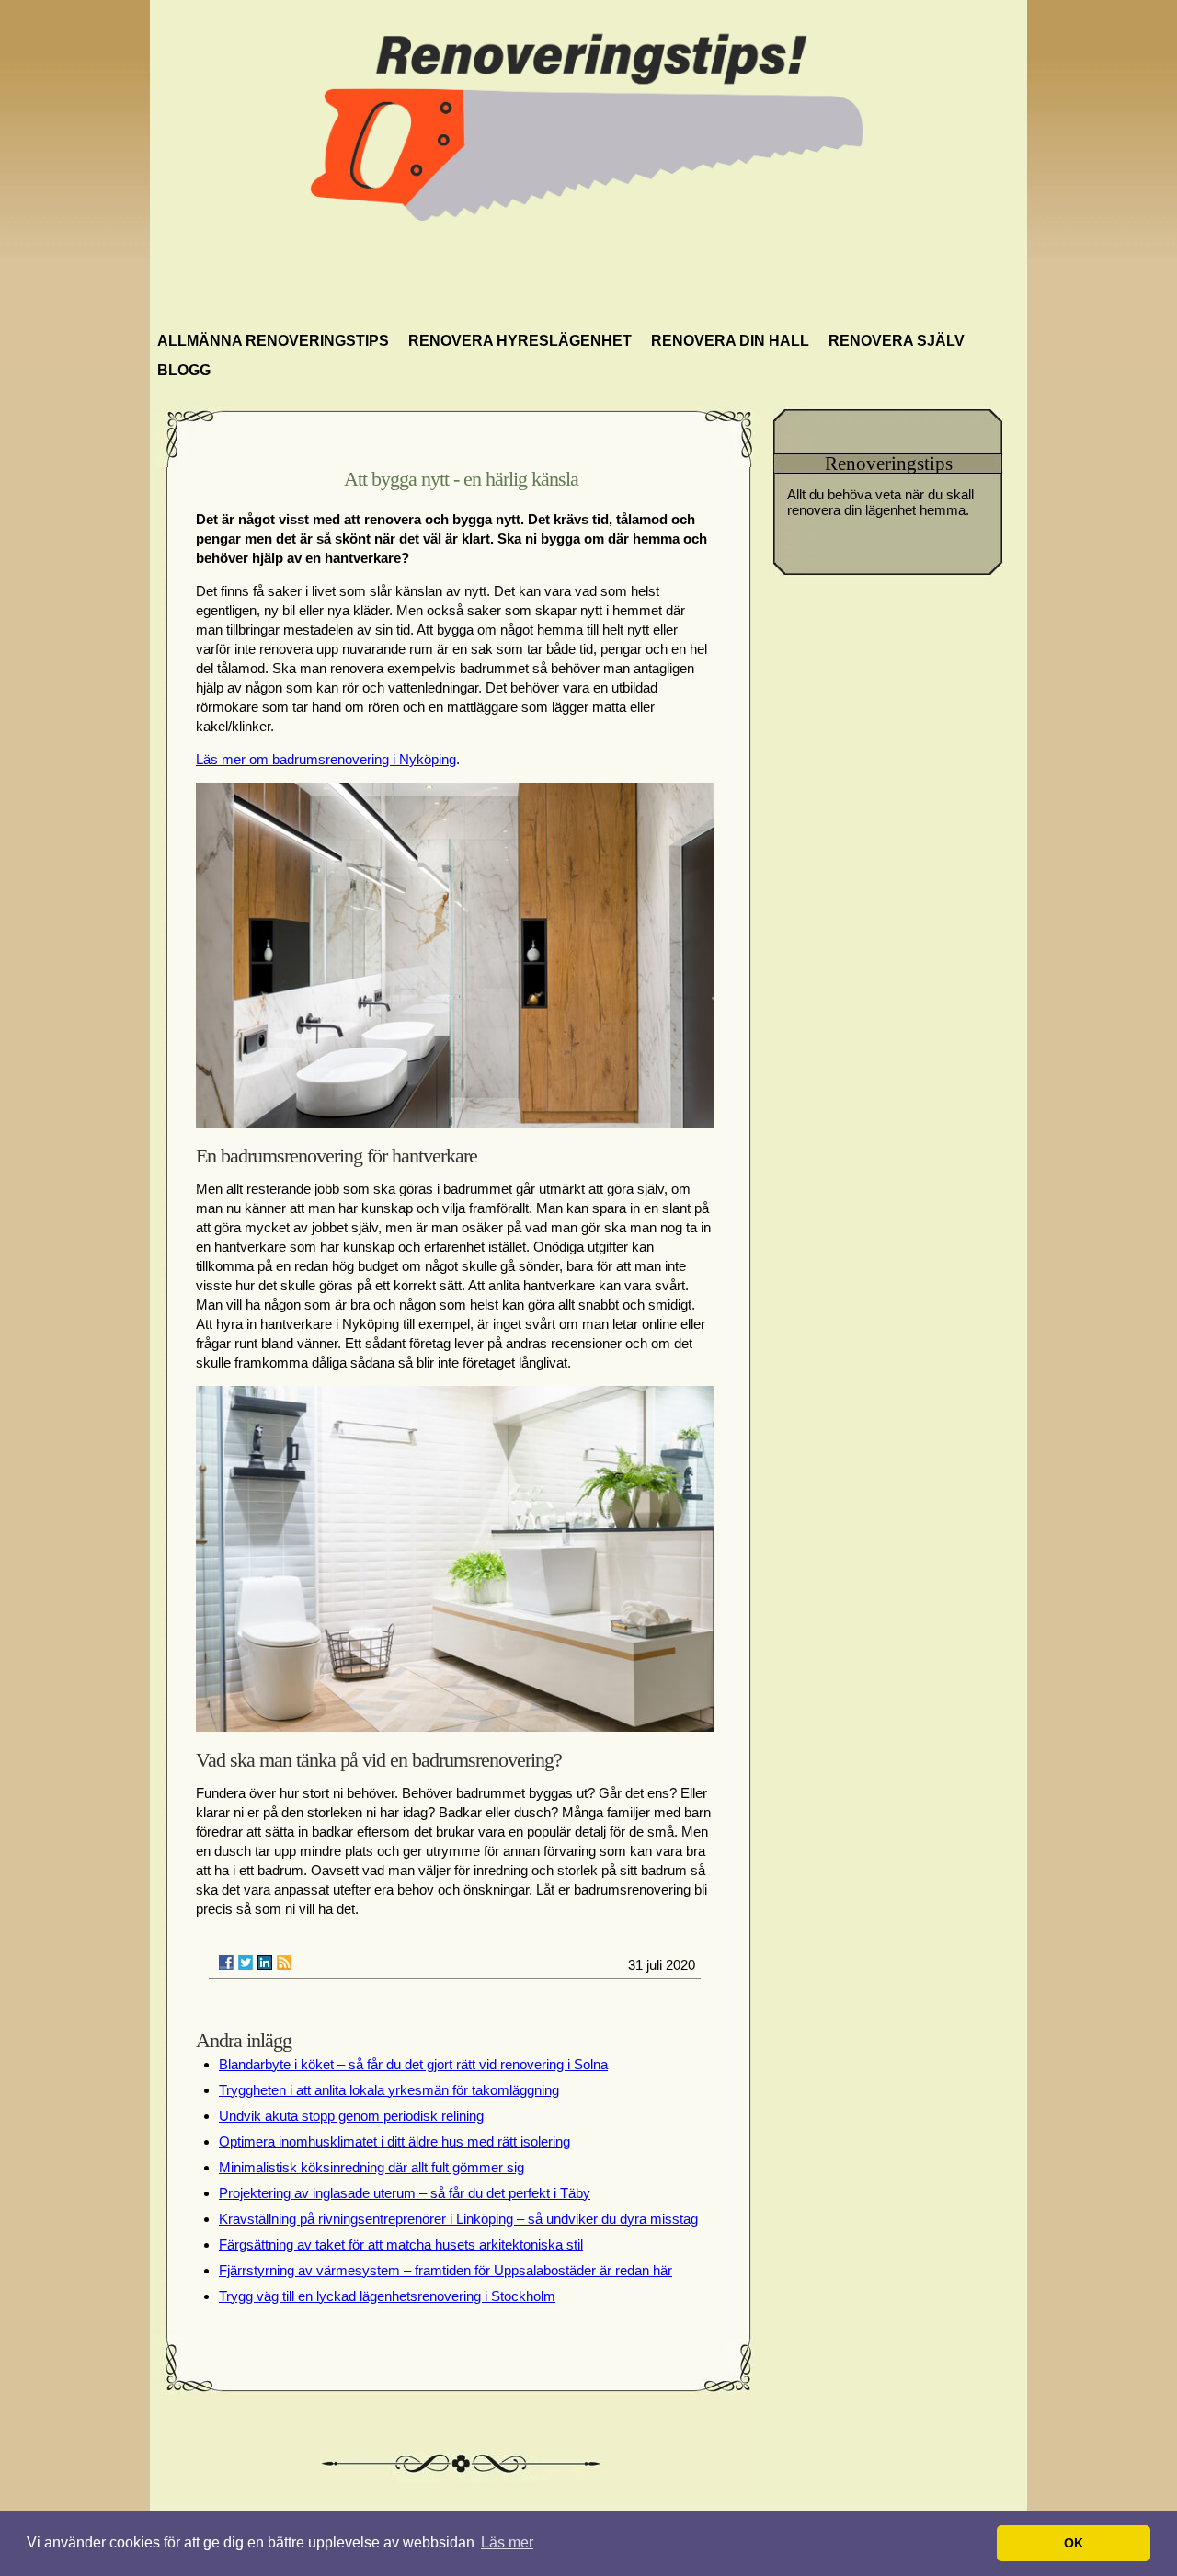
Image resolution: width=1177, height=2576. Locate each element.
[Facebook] (226, 1963)
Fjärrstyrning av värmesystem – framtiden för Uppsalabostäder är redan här (446, 2270)
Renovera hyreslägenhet (520, 341)
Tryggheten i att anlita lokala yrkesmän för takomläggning (389, 2090)
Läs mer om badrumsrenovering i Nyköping (326, 759)
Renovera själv (897, 341)
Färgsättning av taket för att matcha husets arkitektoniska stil (401, 2244)
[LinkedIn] (265, 1963)
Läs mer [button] (507, 2542)
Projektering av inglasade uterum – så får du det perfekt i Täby (405, 2193)
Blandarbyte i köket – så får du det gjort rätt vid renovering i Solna (413, 2064)
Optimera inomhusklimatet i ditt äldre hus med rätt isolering (394, 2141)
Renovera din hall (730, 341)
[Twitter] (246, 1963)
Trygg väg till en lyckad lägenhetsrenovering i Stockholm (387, 2296)
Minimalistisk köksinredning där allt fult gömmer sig (371, 2167)
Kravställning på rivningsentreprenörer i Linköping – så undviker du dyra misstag (458, 2219)
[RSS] (284, 1963)
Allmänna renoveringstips (273, 341)
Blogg (184, 370)
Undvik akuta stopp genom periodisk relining (351, 2116)
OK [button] (1074, 2543)
